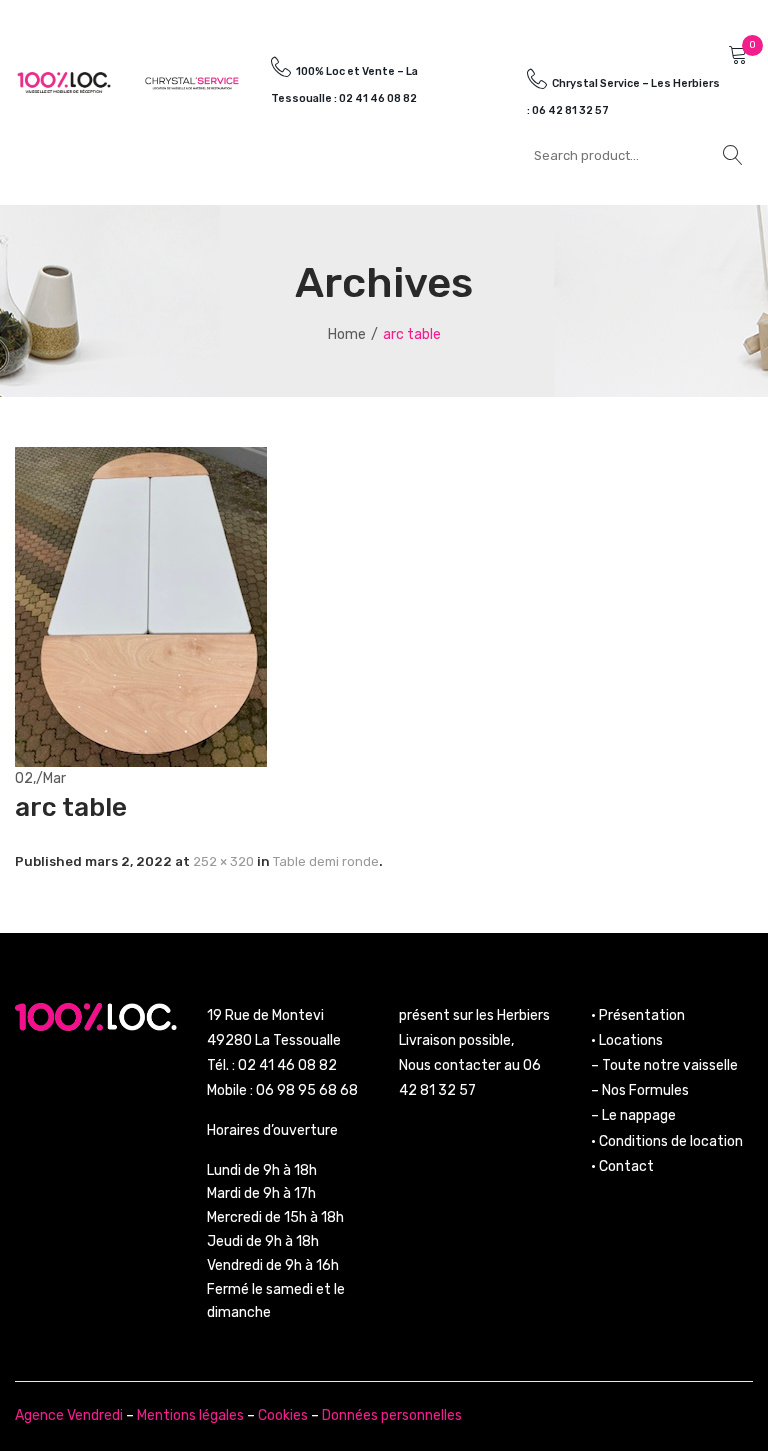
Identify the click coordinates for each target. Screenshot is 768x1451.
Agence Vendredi (69, 1415)
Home (347, 334)
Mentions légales (190, 1415)
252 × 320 (223, 861)
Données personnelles (392, 1415)
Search (733, 155)
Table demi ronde (326, 861)
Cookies (283, 1415)
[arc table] (141, 605)
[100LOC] (64, 81)
